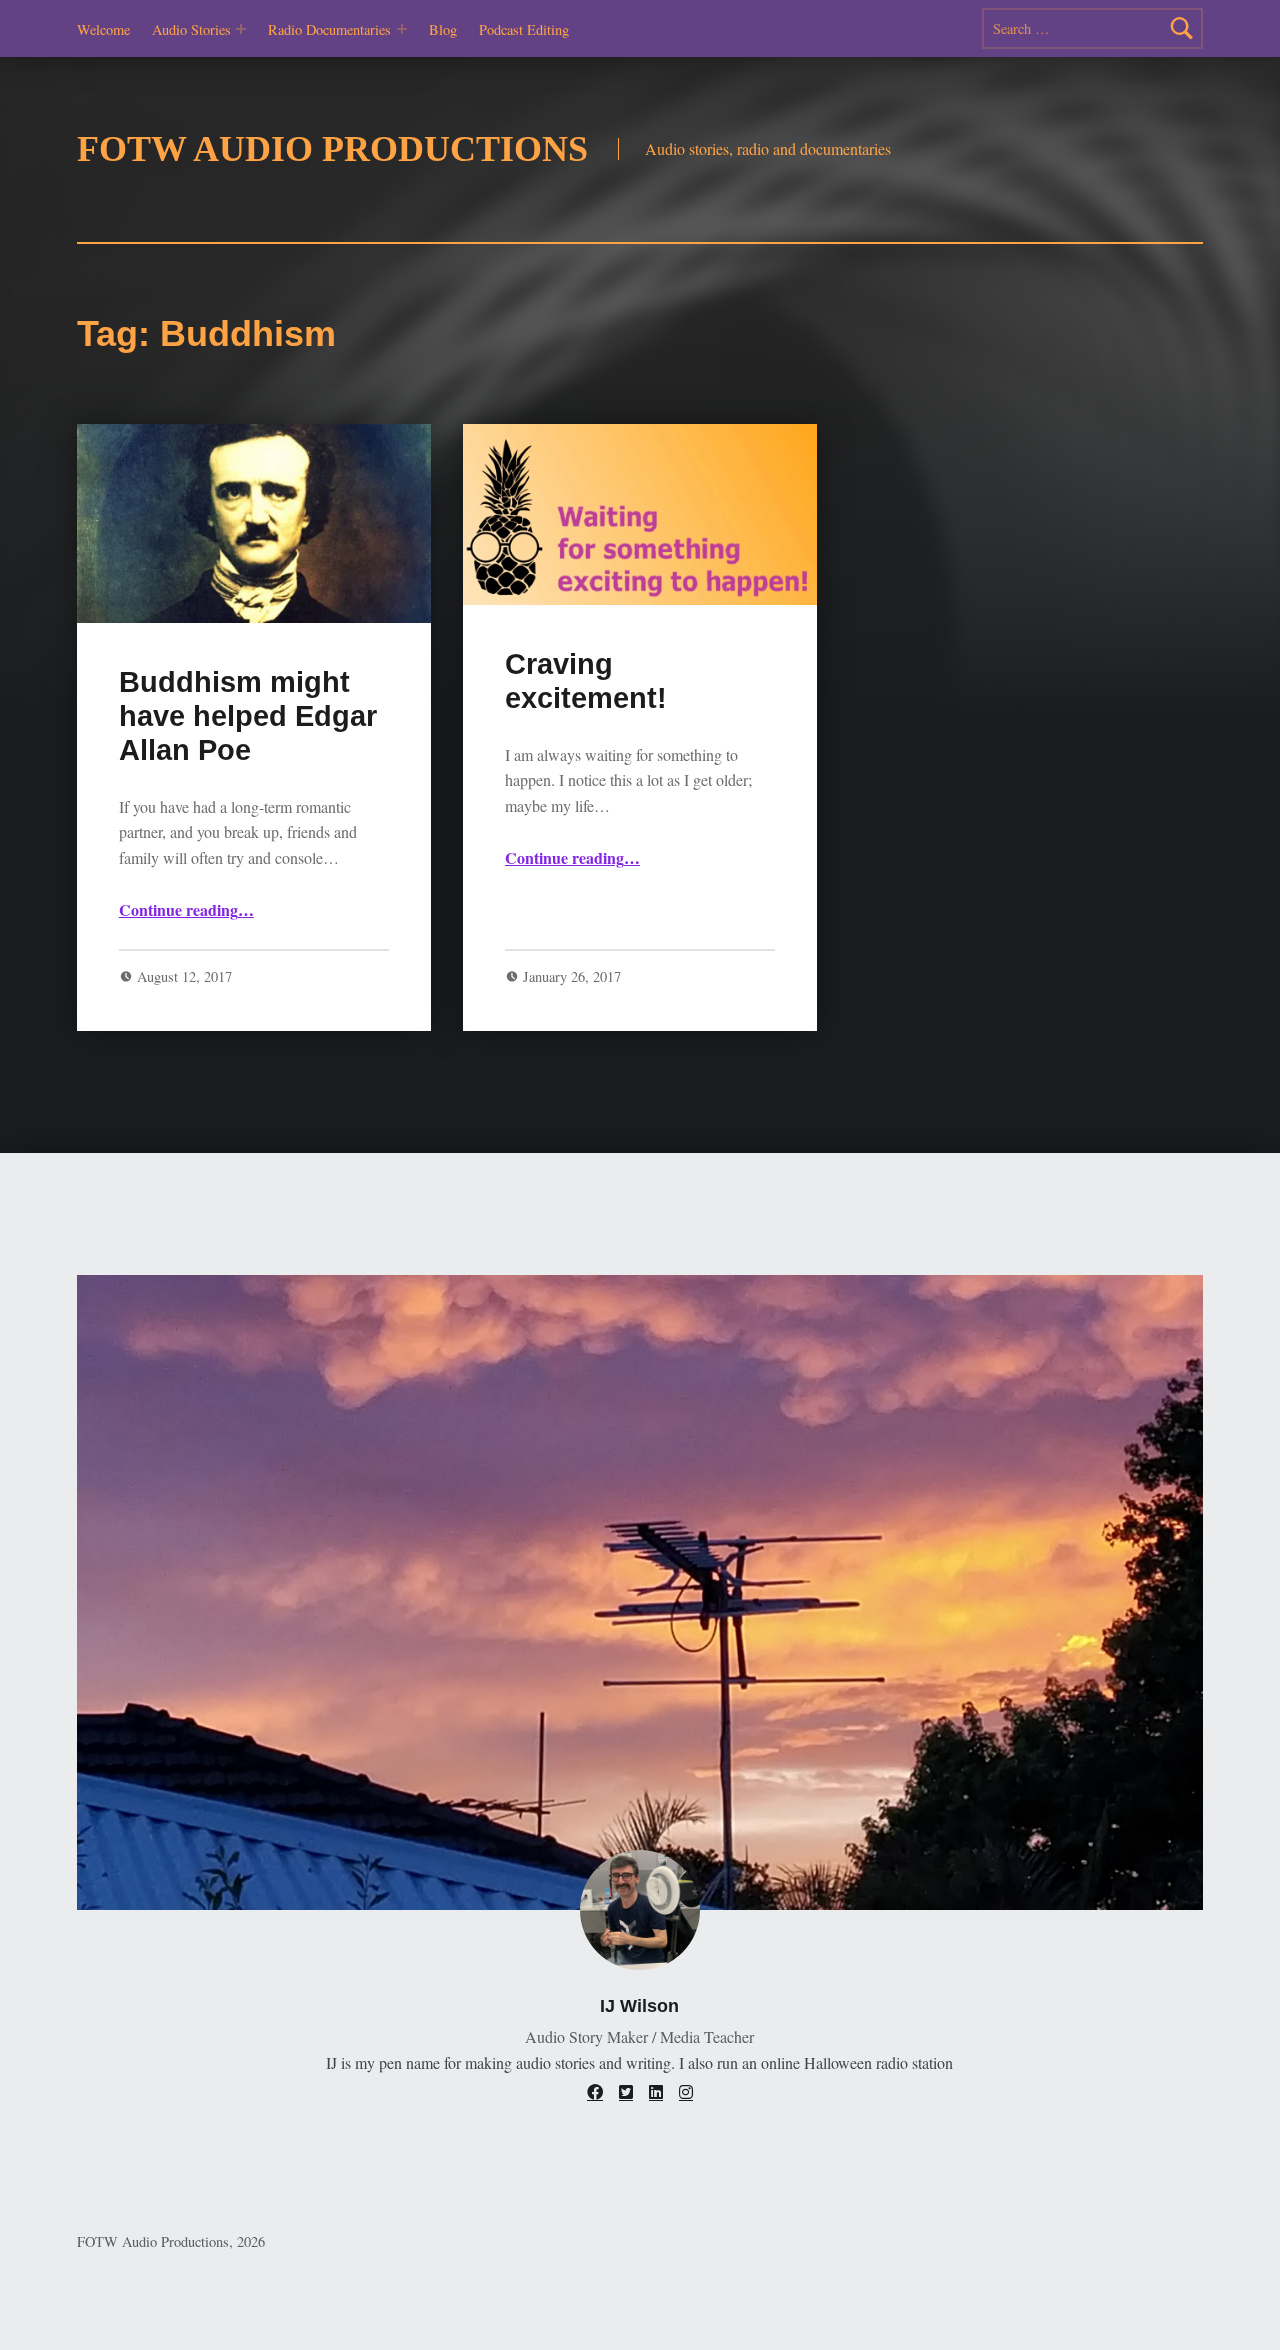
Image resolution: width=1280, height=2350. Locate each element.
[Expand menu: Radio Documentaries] (402, 29)
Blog (443, 29)
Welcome (103, 29)
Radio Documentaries (329, 29)
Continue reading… (186, 909)
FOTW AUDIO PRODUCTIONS (332, 148)
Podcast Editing (524, 29)
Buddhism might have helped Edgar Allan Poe (248, 716)
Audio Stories (191, 29)
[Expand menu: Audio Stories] (241, 29)
